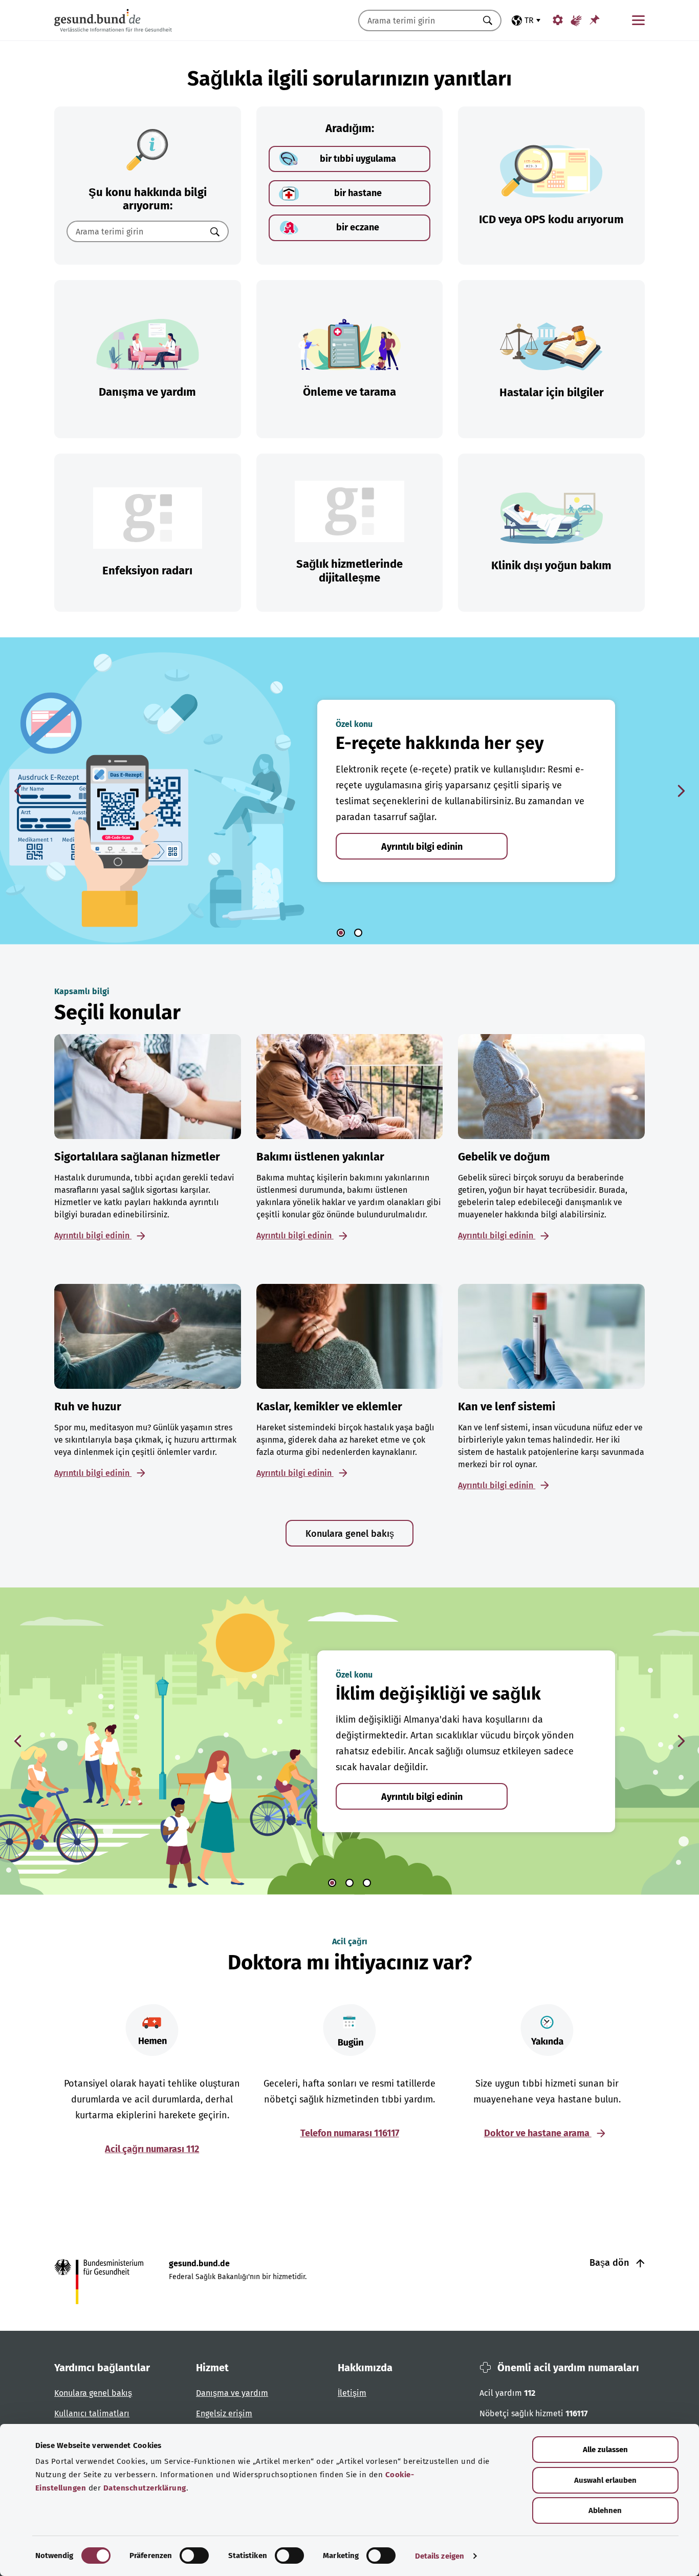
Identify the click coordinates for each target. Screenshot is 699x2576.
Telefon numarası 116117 (350, 2133)
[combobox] (417, 20)
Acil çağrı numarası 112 (152, 2149)
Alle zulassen (605, 2450)
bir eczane (358, 227)
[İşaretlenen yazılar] (595, 20)
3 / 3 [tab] (367, 1883)
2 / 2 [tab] (358, 933)
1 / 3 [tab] (332, 1883)
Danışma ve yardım (232, 2393)
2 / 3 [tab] (349, 1883)
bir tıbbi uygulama (358, 159)
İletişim (352, 2393)
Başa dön (610, 2263)
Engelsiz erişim (224, 2413)
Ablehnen (605, 2510)
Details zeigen (440, 2556)
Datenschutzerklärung (145, 2488)
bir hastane (358, 193)
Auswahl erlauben (605, 2480)
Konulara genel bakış (350, 1534)
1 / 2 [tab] (341, 933)
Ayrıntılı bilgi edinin (422, 847)
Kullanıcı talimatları (92, 2413)
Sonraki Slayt (681, 791)
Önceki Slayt (18, 791)
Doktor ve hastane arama (538, 2133)
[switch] (194, 2556)
